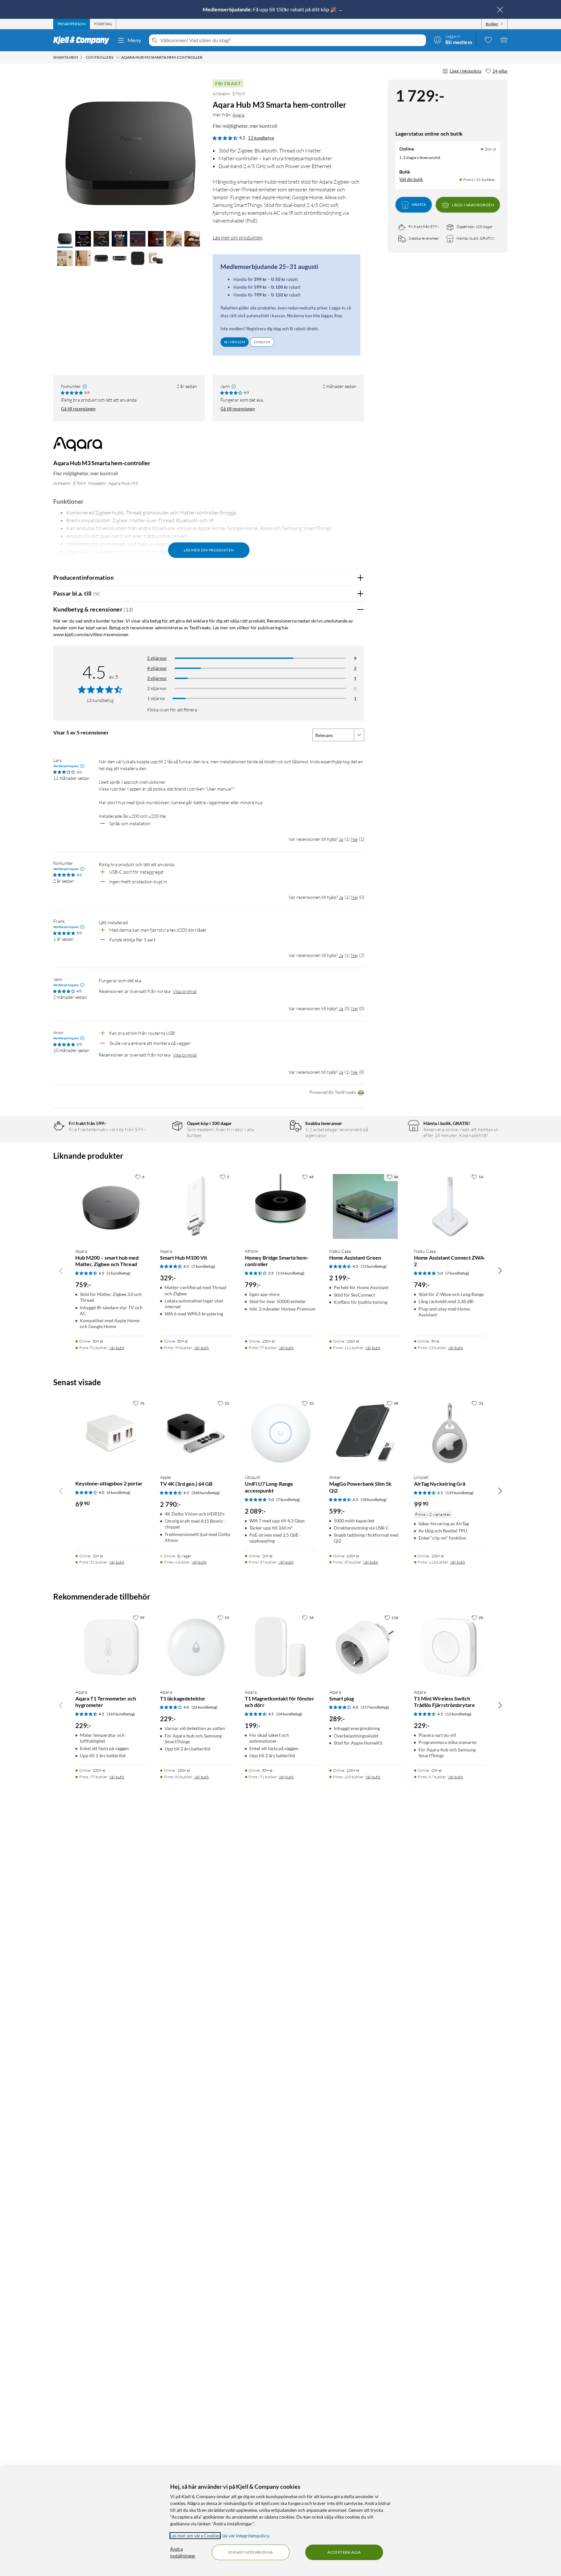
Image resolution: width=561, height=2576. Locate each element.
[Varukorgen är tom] (504, 40)
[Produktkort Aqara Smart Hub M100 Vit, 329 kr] (196, 1207)
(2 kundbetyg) (119, 1273)
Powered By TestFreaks (333, 1092)
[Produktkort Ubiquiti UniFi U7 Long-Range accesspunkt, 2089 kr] (281, 1433)
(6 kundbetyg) (119, 1492)
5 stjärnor (157, 658)
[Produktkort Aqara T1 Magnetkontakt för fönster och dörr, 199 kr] (281, 1647)
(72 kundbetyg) (374, 1266)
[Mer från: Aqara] (78, 447)
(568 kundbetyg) (206, 1493)
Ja (341, 839)
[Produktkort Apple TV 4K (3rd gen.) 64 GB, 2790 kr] (196, 1433)
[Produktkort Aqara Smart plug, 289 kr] (365, 1647)
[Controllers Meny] (118, 57)
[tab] (72, 24)
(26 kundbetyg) (205, 1707)
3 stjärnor (157, 678)
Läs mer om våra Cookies (195, 2536)
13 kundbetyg (261, 138)
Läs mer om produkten (238, 237)
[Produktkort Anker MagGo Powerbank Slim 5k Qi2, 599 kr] (365, 1433)
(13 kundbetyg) (458, 1714)
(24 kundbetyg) (289, 1714)
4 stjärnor (157, 668)
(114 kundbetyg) (290, 1273)
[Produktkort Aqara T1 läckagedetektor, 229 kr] (196, 1647)
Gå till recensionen (78, 409)
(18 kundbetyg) (374, 1500)
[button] (65, 239)
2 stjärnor (157, 688)
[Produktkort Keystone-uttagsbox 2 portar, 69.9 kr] (111, 1433)
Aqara (238, 115)
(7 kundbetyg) (203, 1266)
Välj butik (117, 1348)
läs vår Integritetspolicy (245, 2536)
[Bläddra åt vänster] (61, 1270)
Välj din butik (411, 179)
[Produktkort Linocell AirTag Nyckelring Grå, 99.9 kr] (450, 1433)
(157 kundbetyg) (375, 1707)
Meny (134, 40)
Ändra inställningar (183, 2552)
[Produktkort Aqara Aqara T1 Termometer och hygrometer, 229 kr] (111, 1647)
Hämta (419, 205)
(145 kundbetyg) (121, 1714)
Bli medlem (235, 342)
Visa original (185, 991)
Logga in (262, 342)
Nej (354, 839)
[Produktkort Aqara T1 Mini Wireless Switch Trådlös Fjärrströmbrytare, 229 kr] (450, 1647)
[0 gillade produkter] (488, 40)
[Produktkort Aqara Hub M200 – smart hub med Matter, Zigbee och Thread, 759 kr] (111, 1207)
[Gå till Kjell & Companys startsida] (83, 40)
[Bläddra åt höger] (500, 1270)
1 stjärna (156, 698)
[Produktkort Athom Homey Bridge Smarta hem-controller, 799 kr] (281, 1207)
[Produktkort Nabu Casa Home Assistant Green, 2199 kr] (365, 1207)
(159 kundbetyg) (460, 1493)
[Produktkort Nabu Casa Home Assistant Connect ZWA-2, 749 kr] (450, 1207)
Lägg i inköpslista (466, 71)
